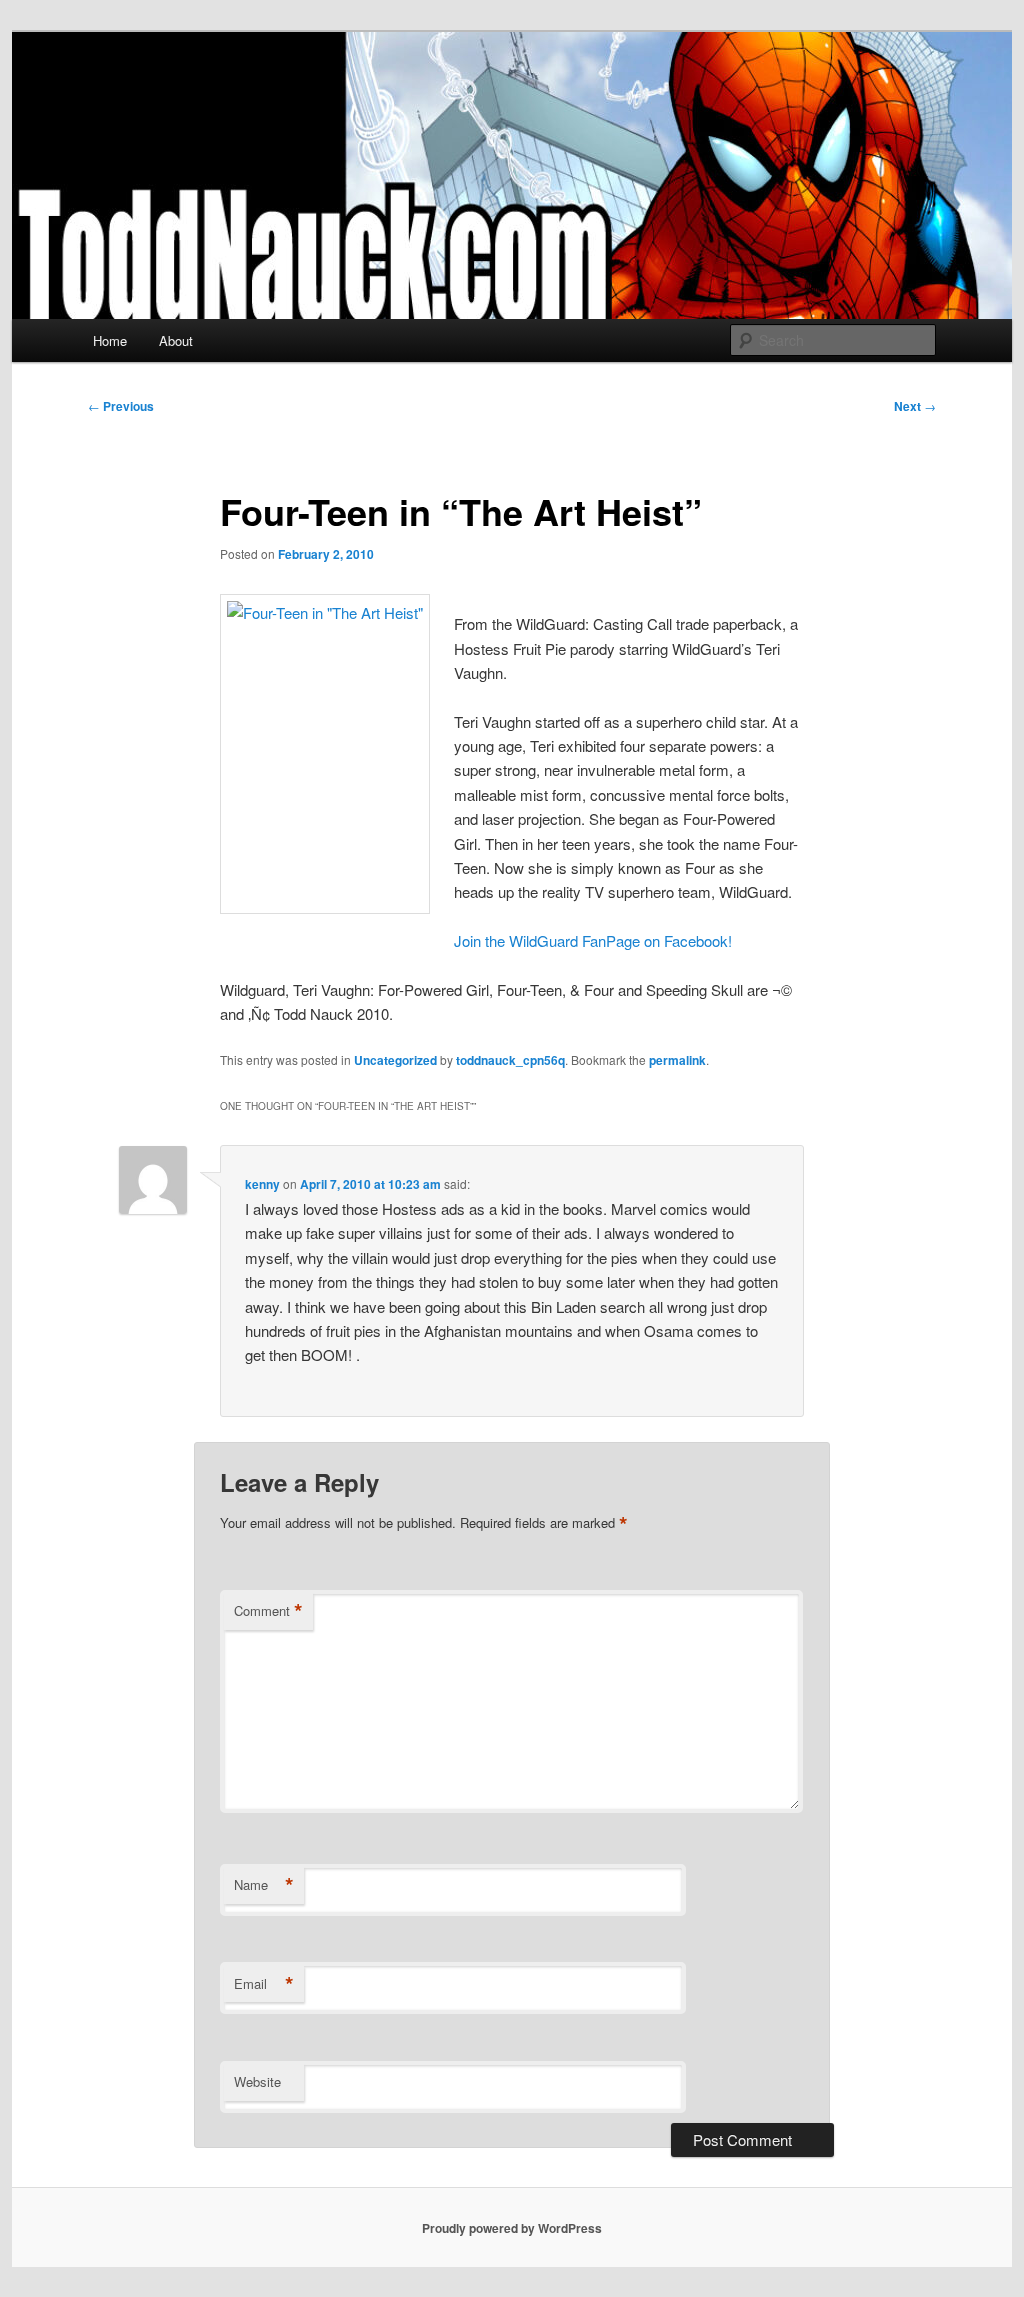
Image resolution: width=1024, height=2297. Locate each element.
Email (264, 1984)
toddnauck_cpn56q (510, 1060)
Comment (268, 1611)
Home (110, 340)
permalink (677, 1060)
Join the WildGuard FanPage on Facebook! (593, 940)
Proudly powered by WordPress (512, 2228)
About (176, 340)
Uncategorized (395, 1060)
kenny (262, 1184)
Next (915, 406)
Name (264, 1885)
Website (257, 2081)
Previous (121, 406)
